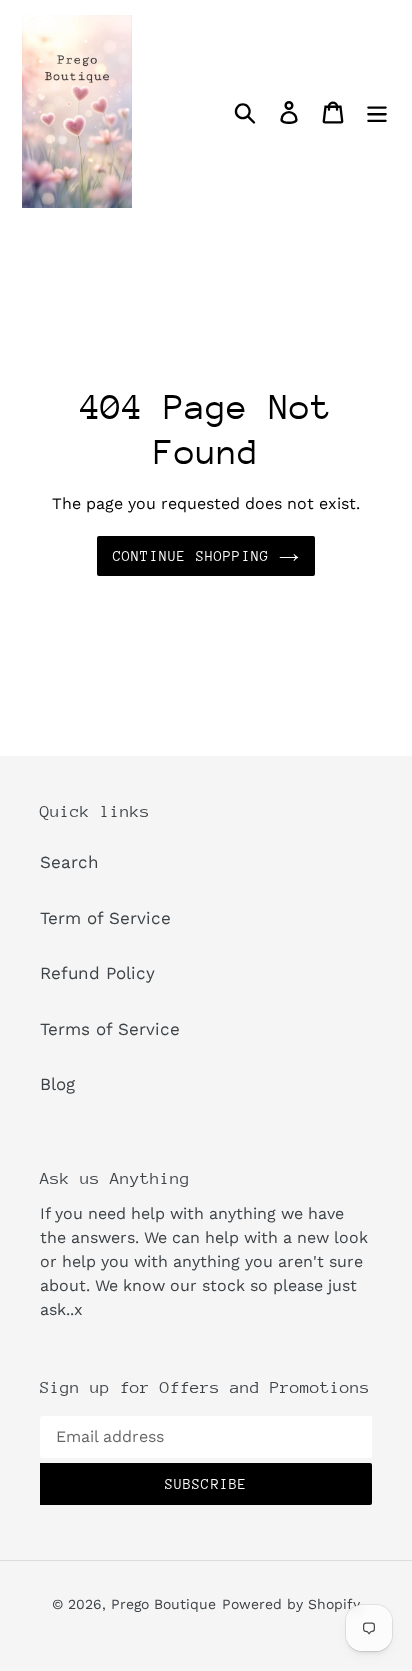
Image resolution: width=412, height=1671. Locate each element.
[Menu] (377, 112)
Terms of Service (110, 1029)
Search (69, 862)
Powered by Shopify (291, 1604)
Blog (57, 1084)
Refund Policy (97, 973)
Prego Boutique (163, 1604)
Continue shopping (191, 556)
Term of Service (105, 918)
